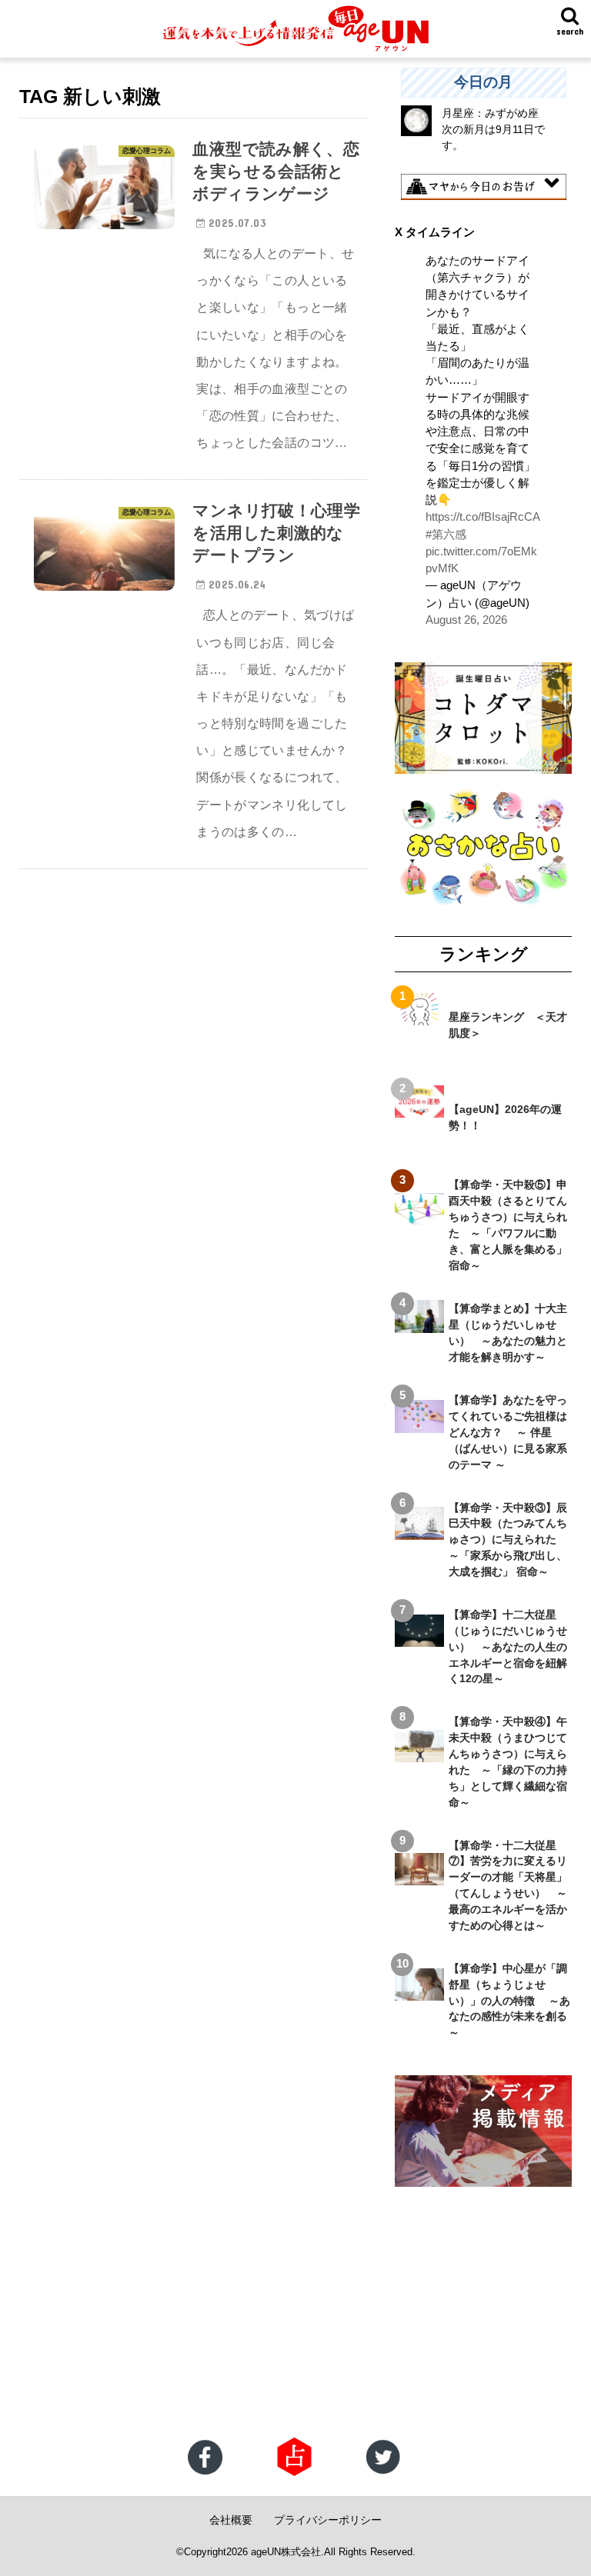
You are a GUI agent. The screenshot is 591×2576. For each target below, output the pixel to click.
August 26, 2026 (466, 620)
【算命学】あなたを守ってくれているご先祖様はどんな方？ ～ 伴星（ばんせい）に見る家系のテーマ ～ (508, 1432)
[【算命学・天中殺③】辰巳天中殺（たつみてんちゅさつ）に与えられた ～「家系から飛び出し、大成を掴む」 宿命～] (419, 1531)
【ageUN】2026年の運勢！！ (505, 1117)
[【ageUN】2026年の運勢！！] (419, 1109)
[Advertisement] (295, 2314)
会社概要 (231, 2520)
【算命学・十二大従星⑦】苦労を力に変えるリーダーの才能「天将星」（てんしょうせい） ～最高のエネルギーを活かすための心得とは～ (508, 1885)
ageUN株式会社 (286, 2552)
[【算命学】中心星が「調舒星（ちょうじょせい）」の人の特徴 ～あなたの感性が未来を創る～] (419, 1992)
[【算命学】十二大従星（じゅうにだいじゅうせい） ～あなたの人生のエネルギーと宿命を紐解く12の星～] (419, 1638)
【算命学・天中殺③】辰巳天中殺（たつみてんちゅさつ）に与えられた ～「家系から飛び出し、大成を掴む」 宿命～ (508, 1540)
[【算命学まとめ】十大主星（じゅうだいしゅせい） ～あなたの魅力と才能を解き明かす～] (419, 1325)
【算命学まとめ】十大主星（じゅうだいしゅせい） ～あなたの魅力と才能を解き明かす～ (508, 1333)
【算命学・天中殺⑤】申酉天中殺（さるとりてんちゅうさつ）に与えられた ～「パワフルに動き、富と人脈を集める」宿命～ (508, 1225)
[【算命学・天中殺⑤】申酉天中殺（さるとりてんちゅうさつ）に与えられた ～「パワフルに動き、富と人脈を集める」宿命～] (419, 1217)
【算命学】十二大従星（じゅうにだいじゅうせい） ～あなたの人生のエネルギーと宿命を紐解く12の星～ (508, 1647)
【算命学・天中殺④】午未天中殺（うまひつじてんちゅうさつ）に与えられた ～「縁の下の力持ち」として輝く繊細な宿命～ (508, 1761)
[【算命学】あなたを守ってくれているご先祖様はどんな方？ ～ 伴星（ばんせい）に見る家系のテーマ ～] (419, 1424)
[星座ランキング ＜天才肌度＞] (419, 1017)
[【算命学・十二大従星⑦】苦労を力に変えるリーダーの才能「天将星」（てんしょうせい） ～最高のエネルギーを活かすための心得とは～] (419, 1877)
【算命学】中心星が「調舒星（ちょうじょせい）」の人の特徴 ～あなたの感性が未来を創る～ (509, 2001)
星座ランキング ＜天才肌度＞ (508, 1025)
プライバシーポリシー (328, 2520)
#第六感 (446, 535)
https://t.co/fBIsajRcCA (483, 517)
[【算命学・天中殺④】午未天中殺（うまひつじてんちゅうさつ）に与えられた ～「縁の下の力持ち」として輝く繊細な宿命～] (419, 1754)
